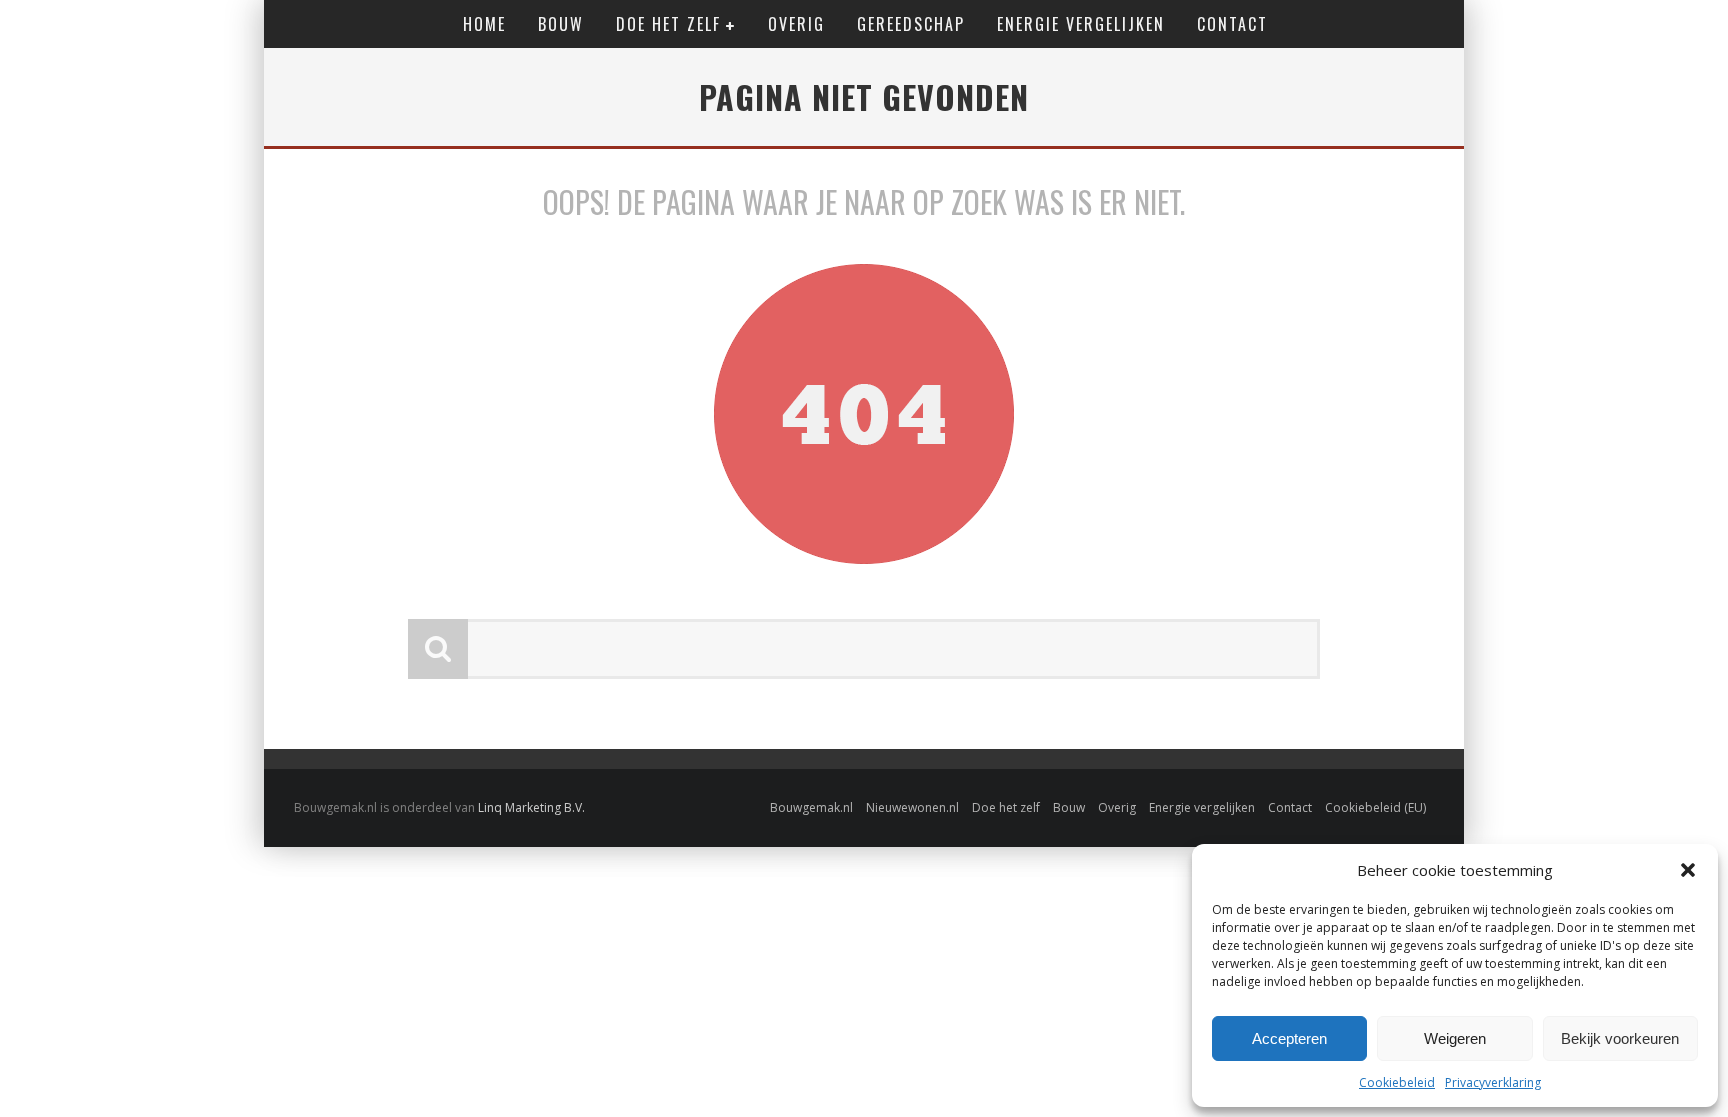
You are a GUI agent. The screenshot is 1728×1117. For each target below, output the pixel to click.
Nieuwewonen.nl (912, 807)
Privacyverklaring (1493, 1082)
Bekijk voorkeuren (1620, 1038)
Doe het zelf (668, 24)
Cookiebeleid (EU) (1375, 807)
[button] (1688, 870)
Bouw (561, 24)
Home (484, 24)
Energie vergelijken (1081, 24)
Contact (1232, 24)
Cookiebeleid (1397, 1082)
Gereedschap (911, 24)
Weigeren (1455, 1038)
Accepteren (1289, 1038)
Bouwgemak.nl (811, 807)
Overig (796, 24)
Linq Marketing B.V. (531, 807)
